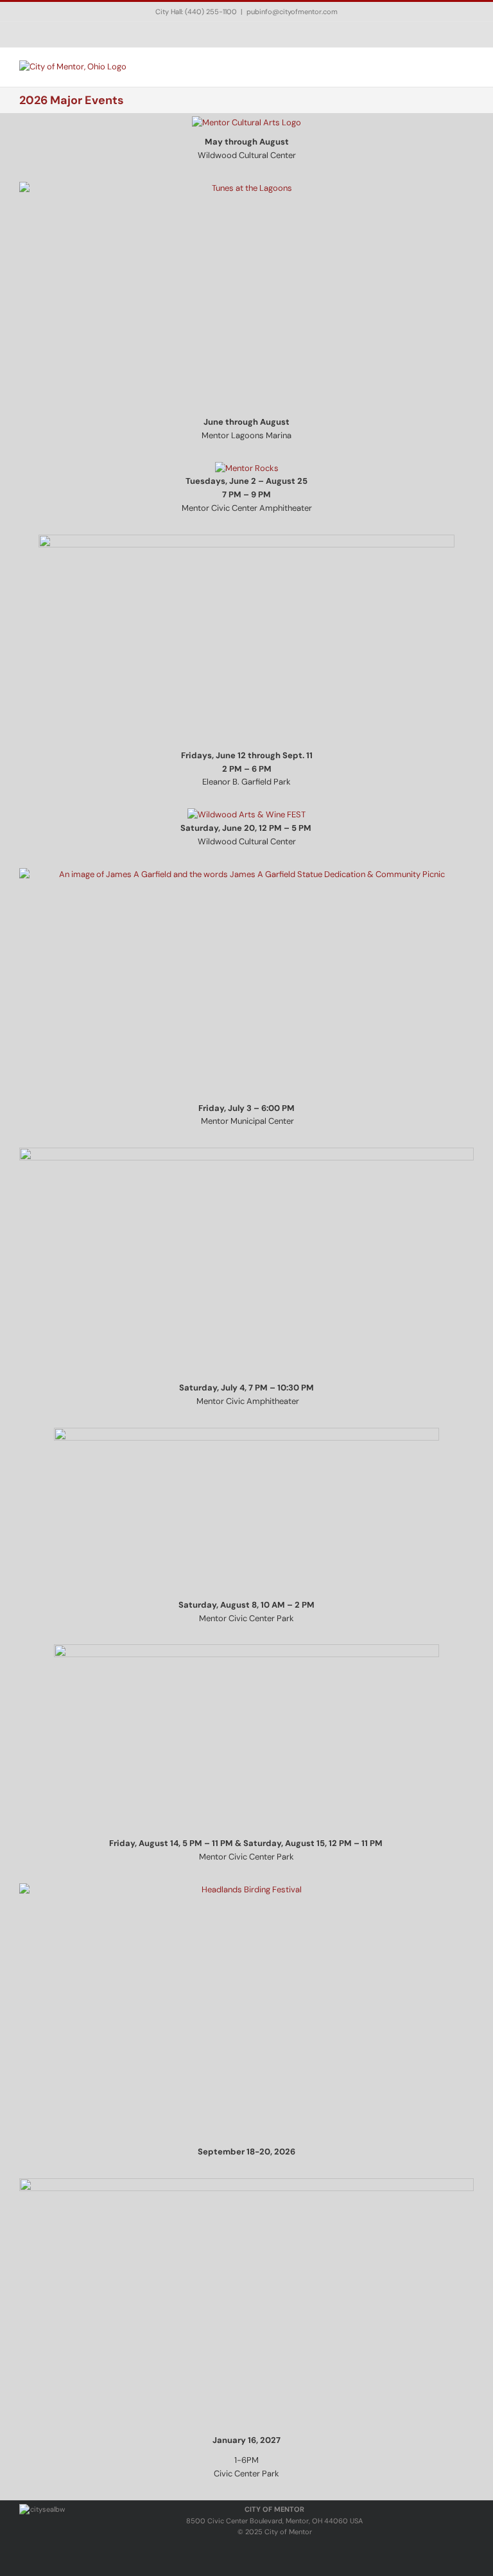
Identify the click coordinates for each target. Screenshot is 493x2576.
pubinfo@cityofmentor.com (292, 12)
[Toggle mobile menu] (469, 67)
